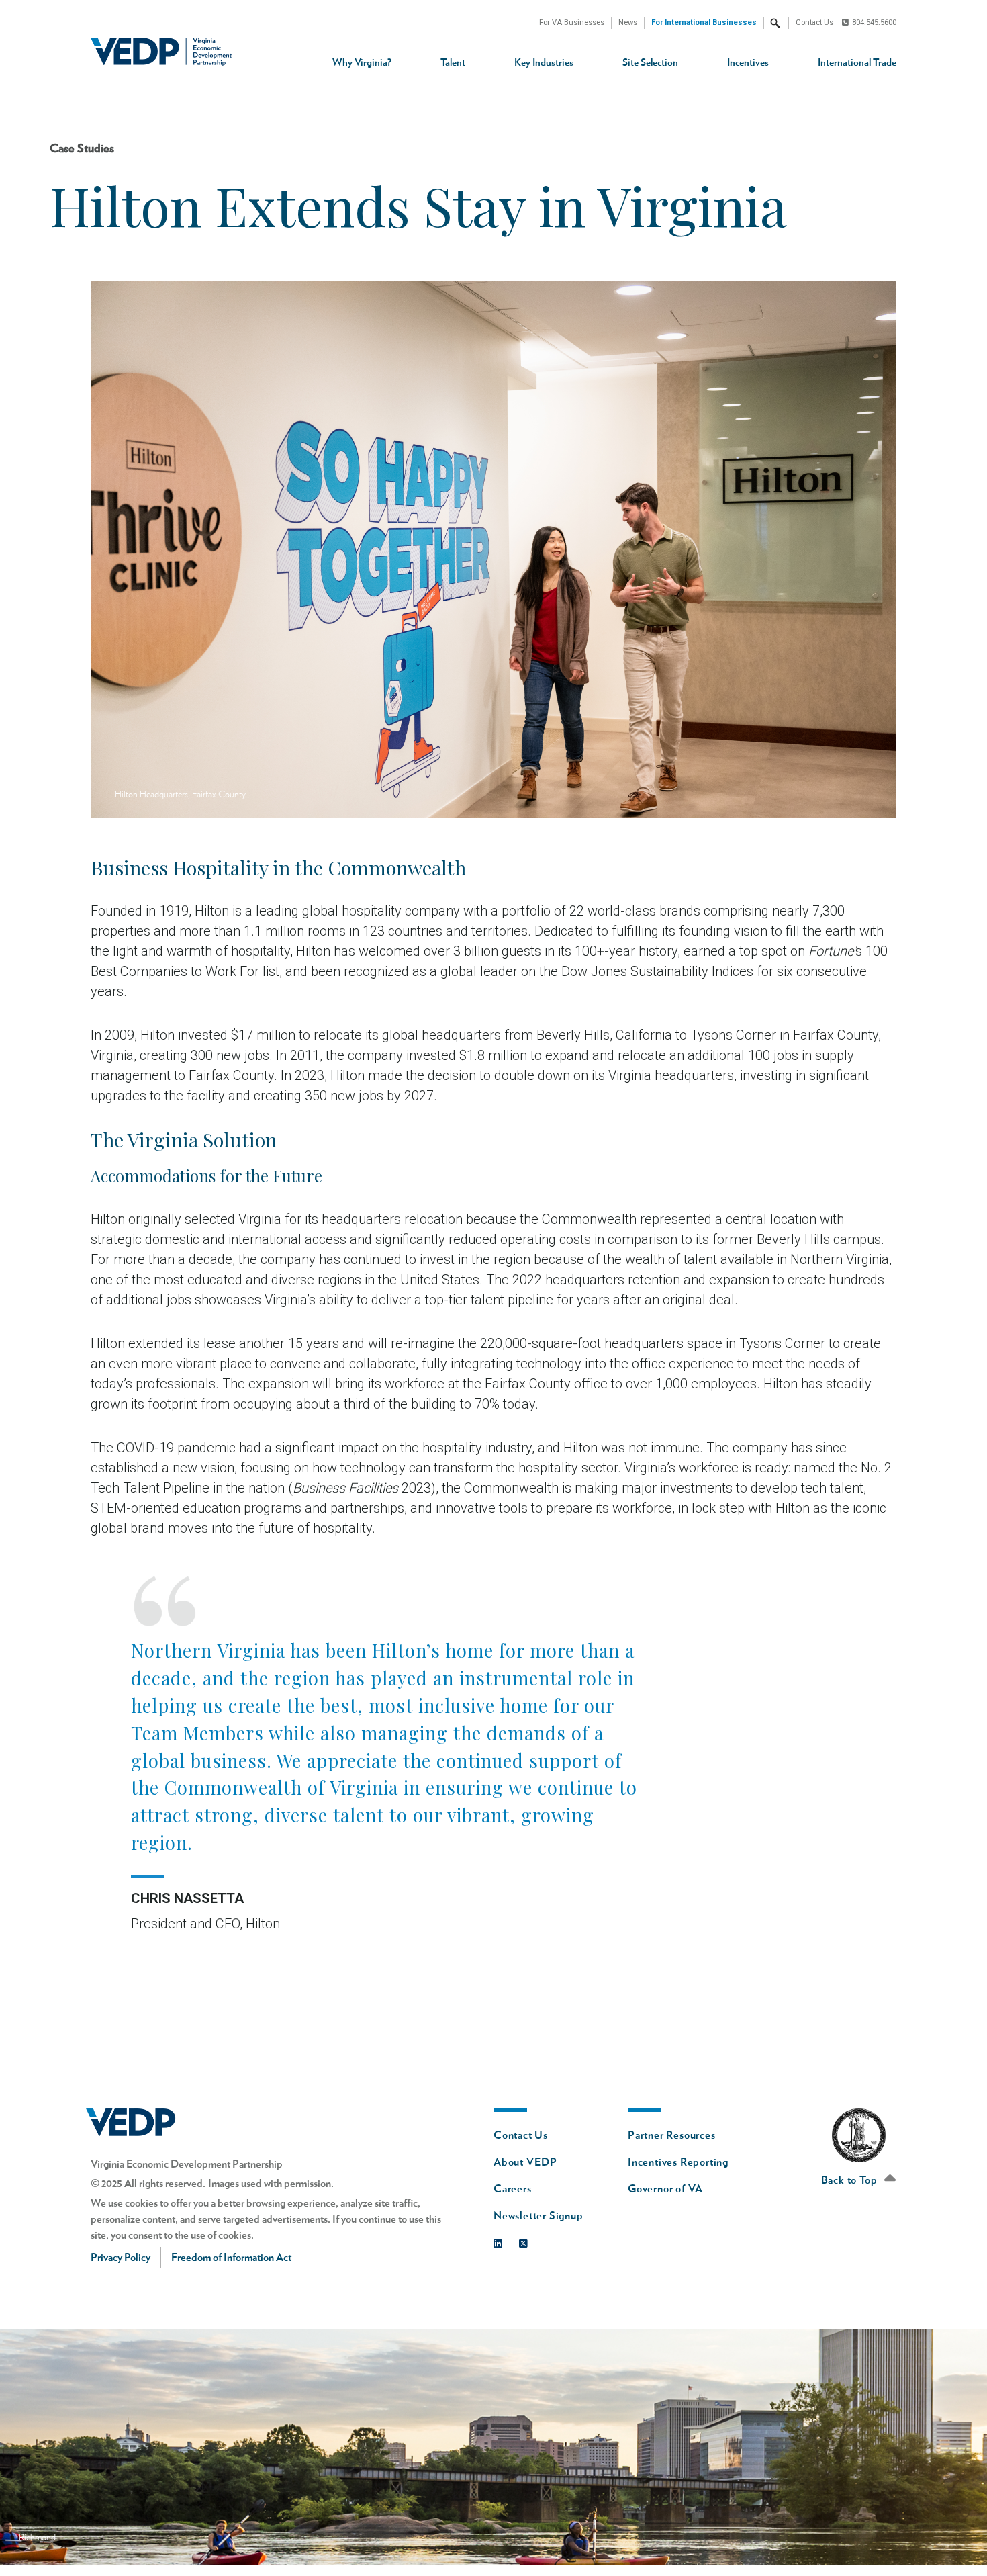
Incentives (748, 63)
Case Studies (82, 149)
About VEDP (525, 2162)
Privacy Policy (121, 2258)
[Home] (166, 52)
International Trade (857, 63)
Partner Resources (672, 2135)
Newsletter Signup (538, 2216)
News (628, 23)
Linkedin (501, 2240)
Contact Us (814, 23)
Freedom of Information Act (231, 2258)
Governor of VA (665, 2189)
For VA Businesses (572, 23)
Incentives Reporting (678, 2162)
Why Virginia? (362, 63)
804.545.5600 (874, 23)
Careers (513, 2189)
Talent (453, 63)
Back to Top (851, 2180)
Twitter (527, 2240)
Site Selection (650, 63)
